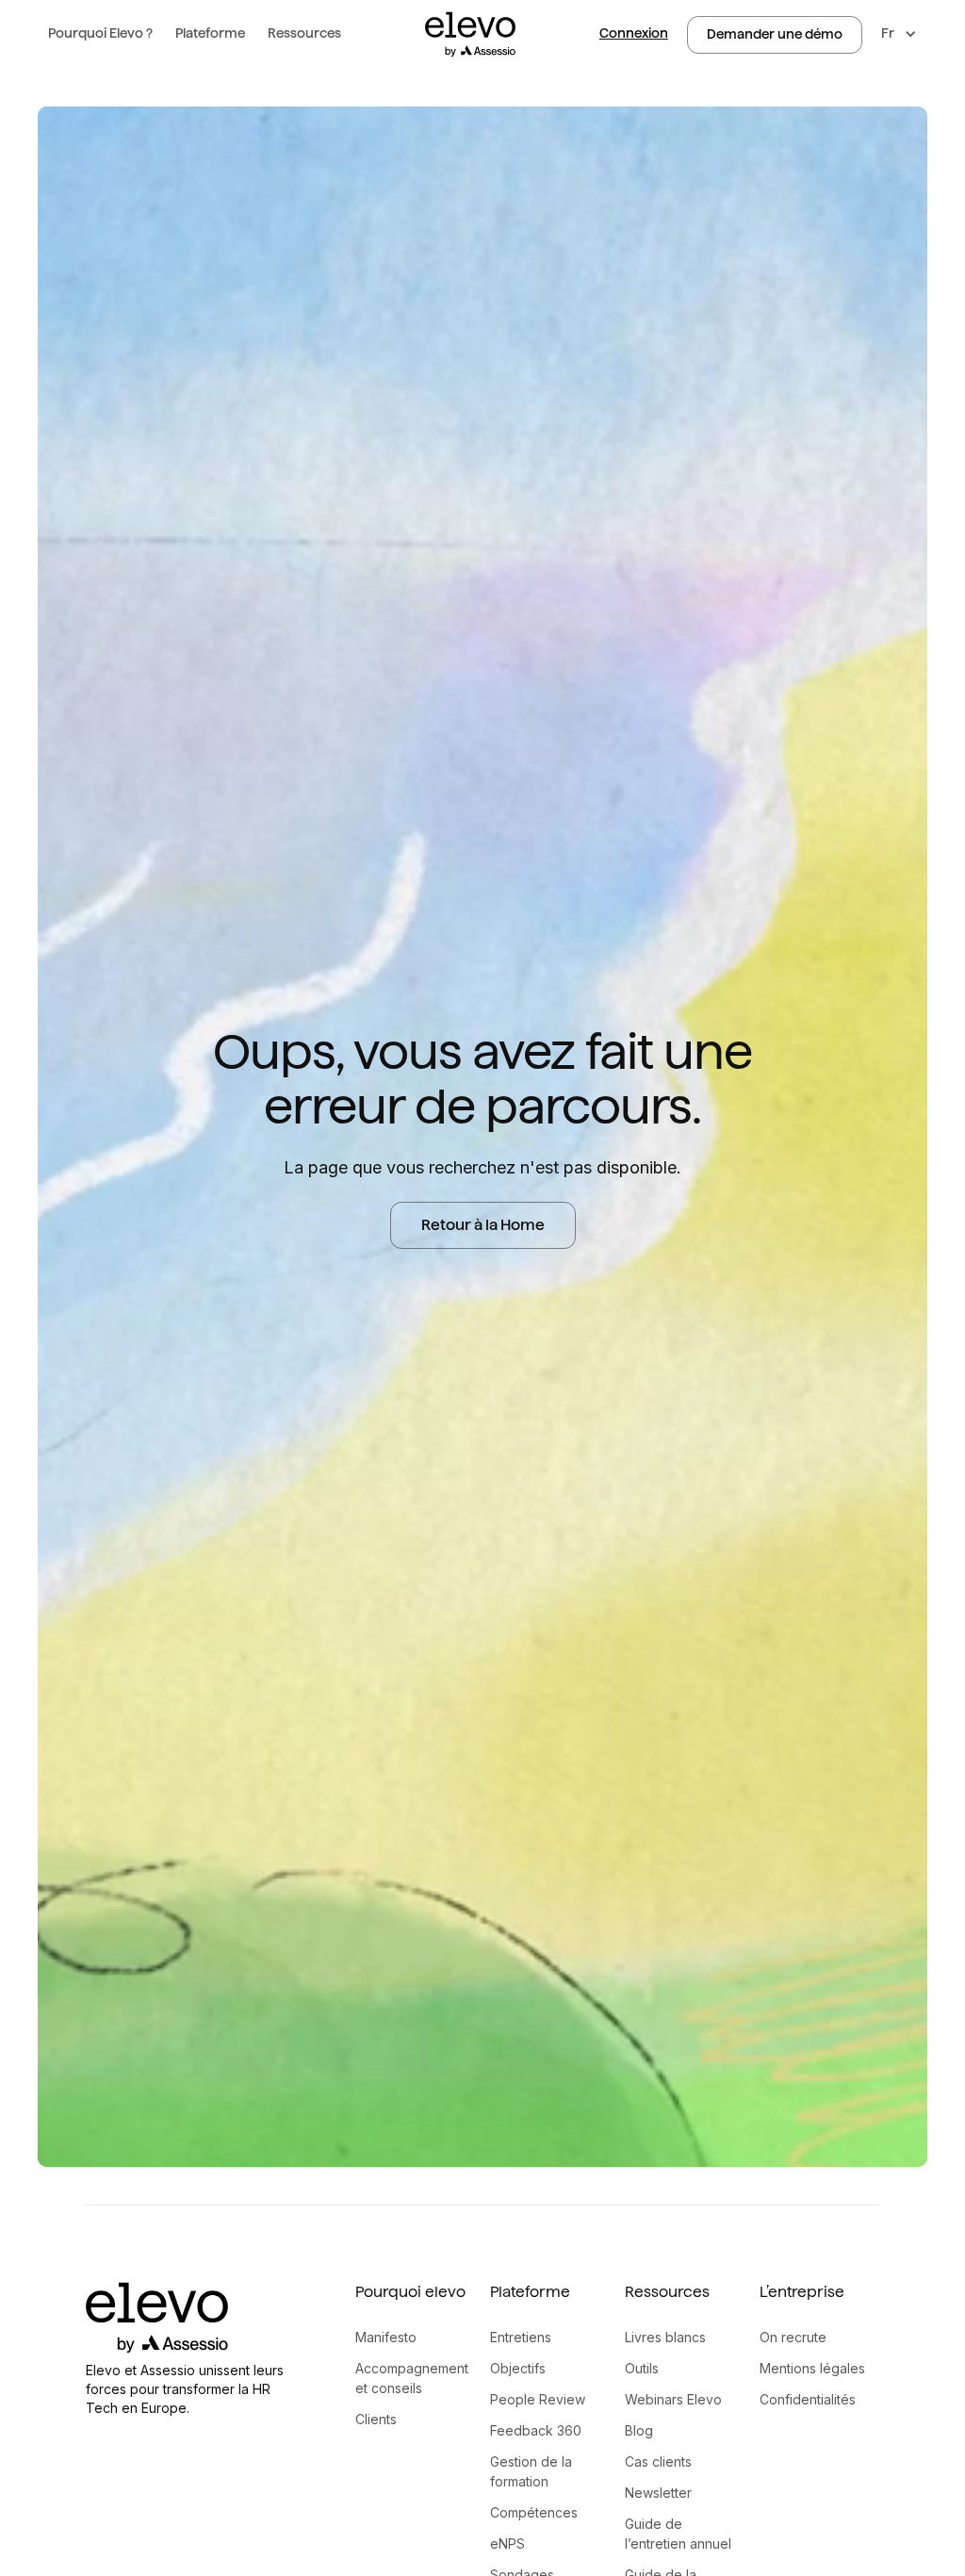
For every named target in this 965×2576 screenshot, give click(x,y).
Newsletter (658, 2493)
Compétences (534, 2512)
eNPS (507, 2543)
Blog (639, 2430)
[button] (100, 34)
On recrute (793, 2337)
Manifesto (386, 2337)
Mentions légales (812, 2368)
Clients (376, 2419)
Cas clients (658, 2461)
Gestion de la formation (531, 2471)
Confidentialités (808, 2399)
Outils (642, 2368)
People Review (538, 2399)
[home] (470, 34)
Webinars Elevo (673, 2399)
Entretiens (521, 2337)
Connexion (634, 33)
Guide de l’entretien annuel (678, 2534)
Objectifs (518, 2368)
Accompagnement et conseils (412, 2378)
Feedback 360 (536, 2430)
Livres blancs (665, 2337)
